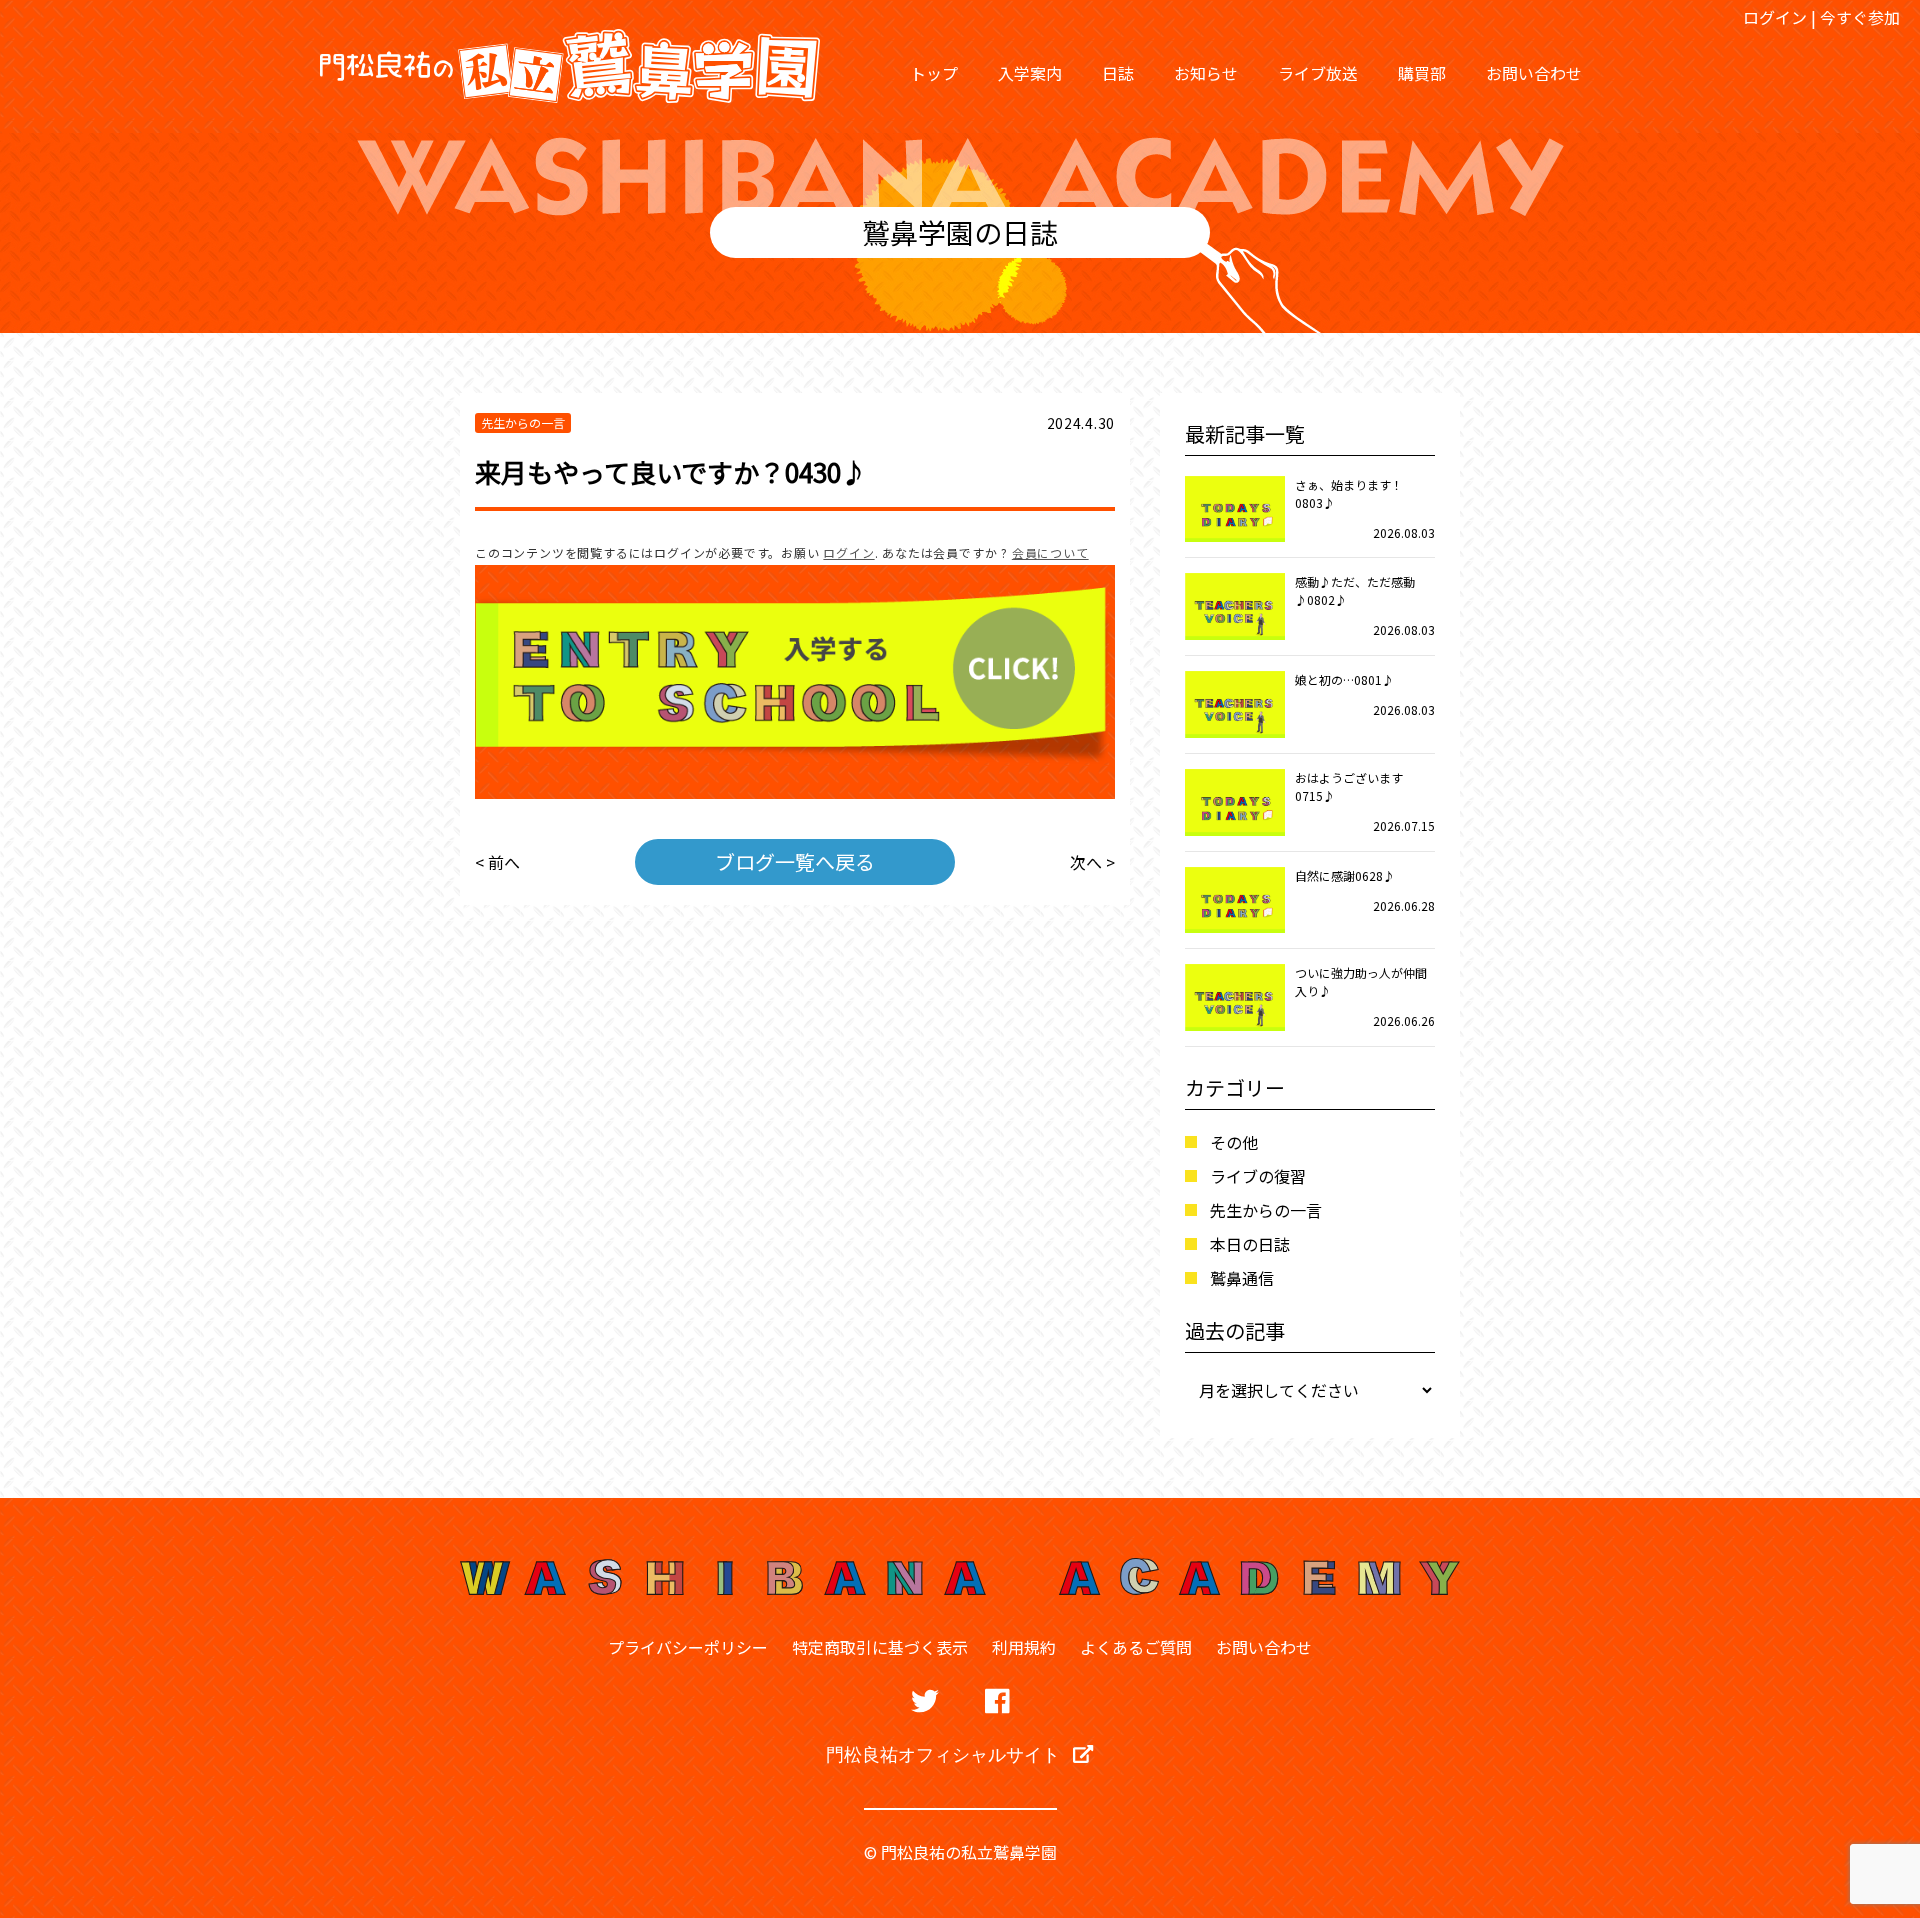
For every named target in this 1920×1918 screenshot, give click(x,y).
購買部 (1422, 73)
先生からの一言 (1266, 1210)
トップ (934, 73)
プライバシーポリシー (688, 1647)
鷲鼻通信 (1242, 1278)
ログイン (1775, 17)
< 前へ (497, 862)
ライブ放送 (1318, 73)
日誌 (1118, 73)
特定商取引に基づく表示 (880, 1647)
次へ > (1092, 862)
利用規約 (1024, 1647)
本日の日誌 (1250, 1244)
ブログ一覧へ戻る (795, 861)
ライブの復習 (1258, 1176)
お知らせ (1206, 73)
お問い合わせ (1534, 73)
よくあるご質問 (1136, 1647)
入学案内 (1030, 73)
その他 (1234, 1142)
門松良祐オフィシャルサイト (944, 1754)
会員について (1050, 552)
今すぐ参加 (1860, 17)
